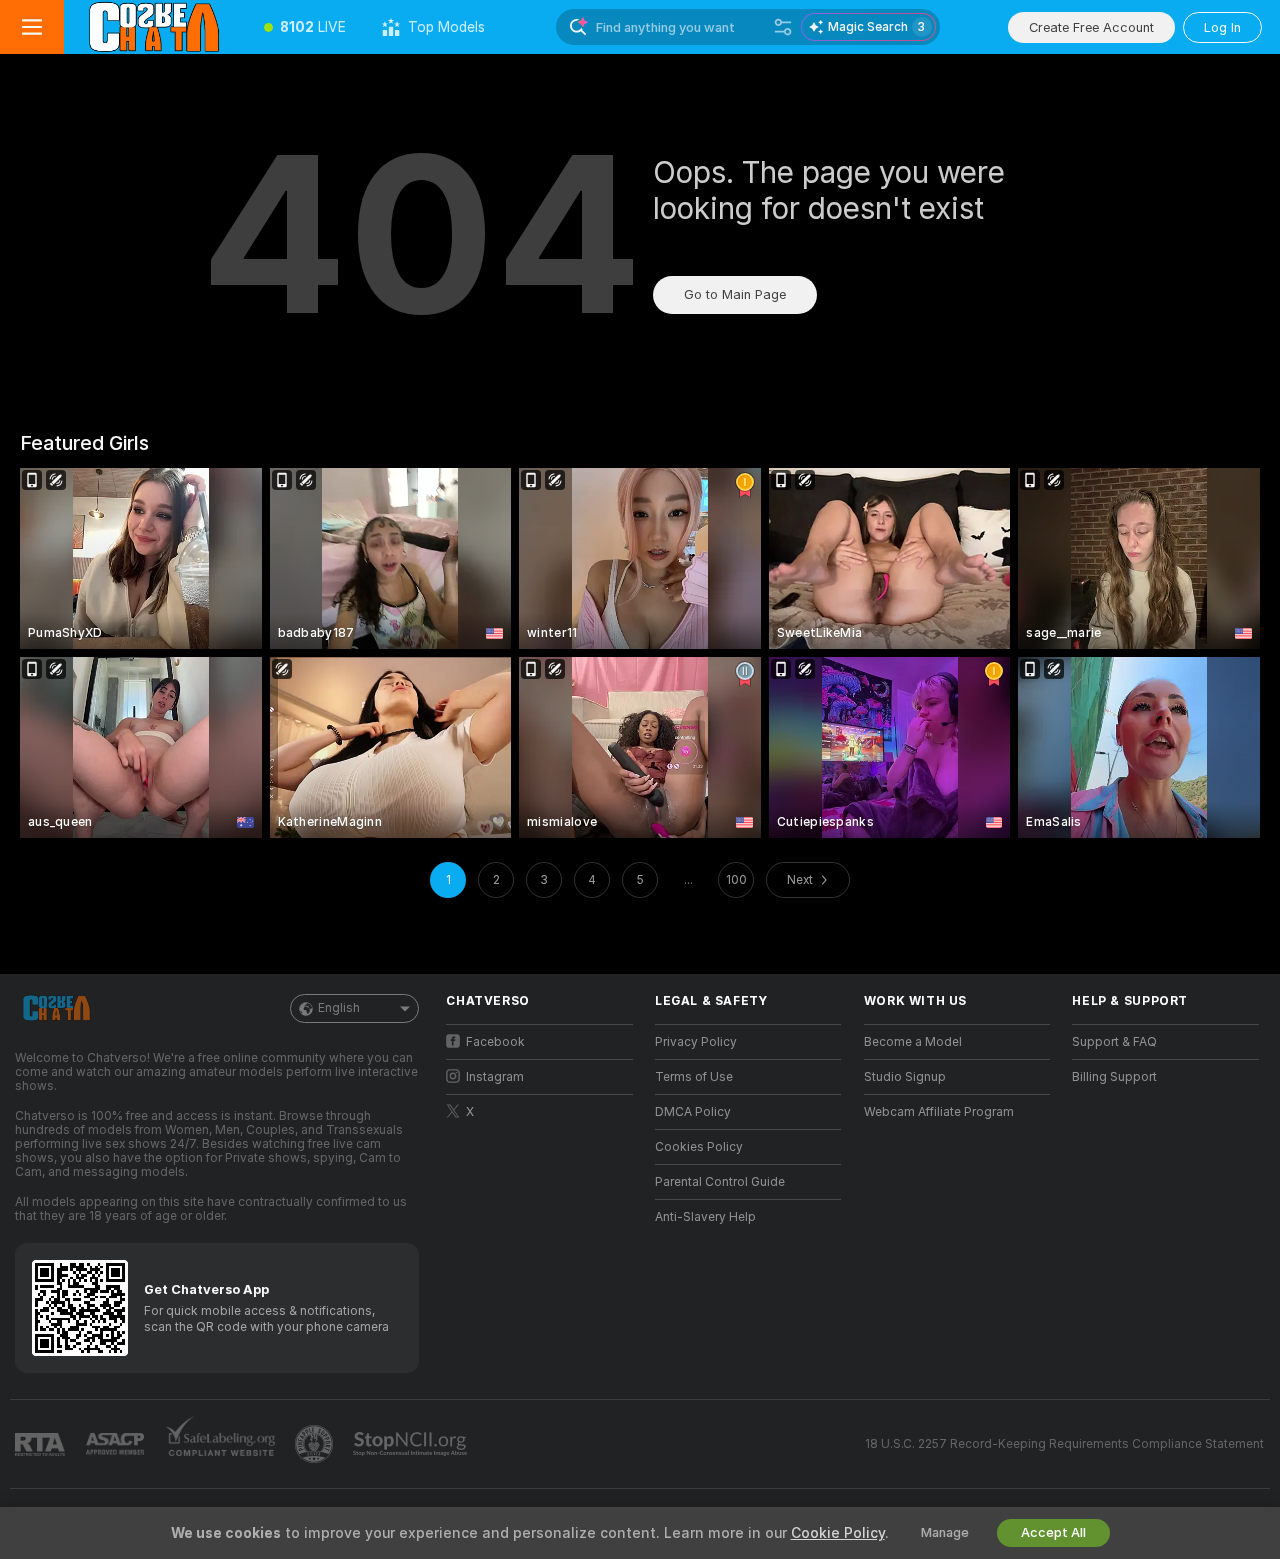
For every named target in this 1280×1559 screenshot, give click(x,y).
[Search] (783, 27)
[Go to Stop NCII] (412, 1444)
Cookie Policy (838, 1533)
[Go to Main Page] (155, 27)
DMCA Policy (693, 1112)
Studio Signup (905, 1077)
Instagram (495, 1077)
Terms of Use (694, 1077)
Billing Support (1114, 1077)
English (339, 1008)
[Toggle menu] (32, 27)
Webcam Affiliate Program (939, 1112)
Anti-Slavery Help (705, 1217)
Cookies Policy (699, 1147)
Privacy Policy (696, 1042)
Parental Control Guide (720, 1182)
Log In (1222, 27)
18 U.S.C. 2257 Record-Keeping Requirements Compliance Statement (1064, 1444)
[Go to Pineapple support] (316, 1444)
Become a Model (913, 1042)
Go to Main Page (735, 294)
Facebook (495, 1042)
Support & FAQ (1114, 1042)
